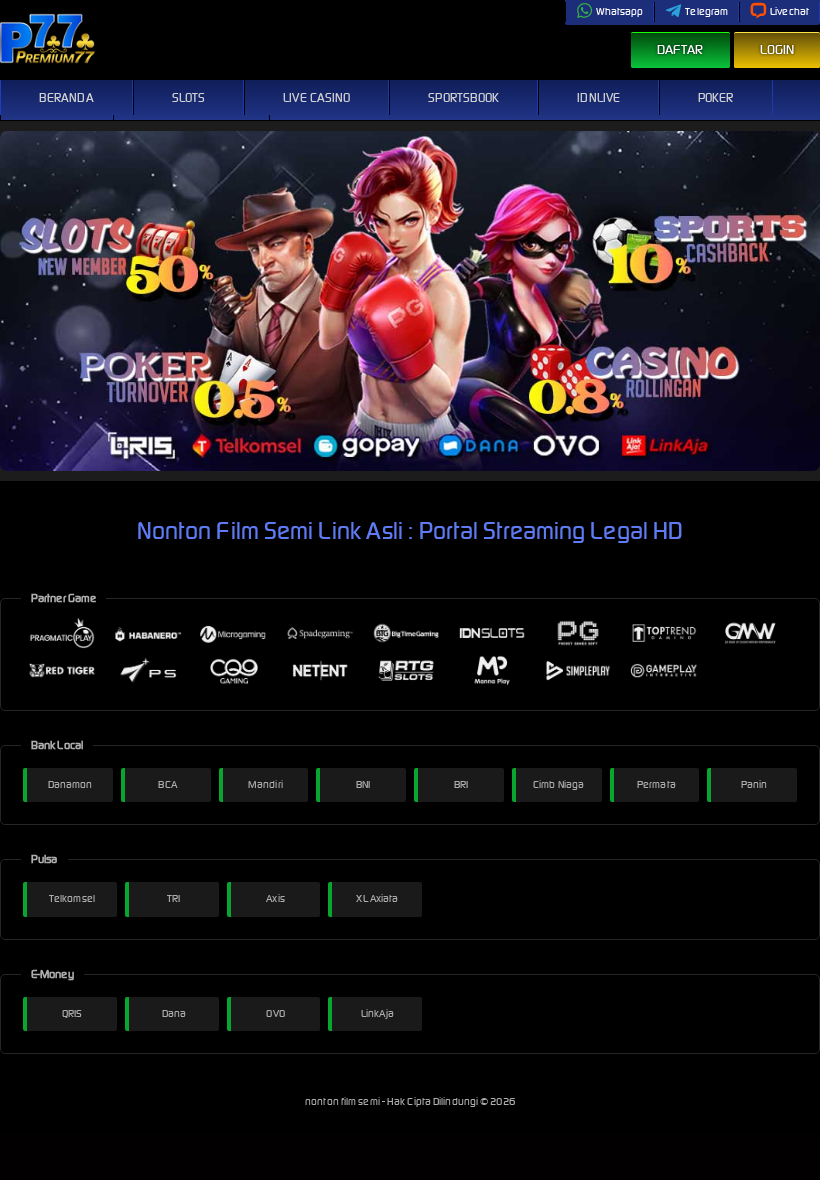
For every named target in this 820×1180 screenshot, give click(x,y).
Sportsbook (463, 97)
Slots (189, 97)
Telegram (706, 11)
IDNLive (598, 97)
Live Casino (316, 97)
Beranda (66, 97)
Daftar (680, 49)
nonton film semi (343, 1101)
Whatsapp (620, 11)
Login (777, 49)
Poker (716, 97)
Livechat (789, 11)
